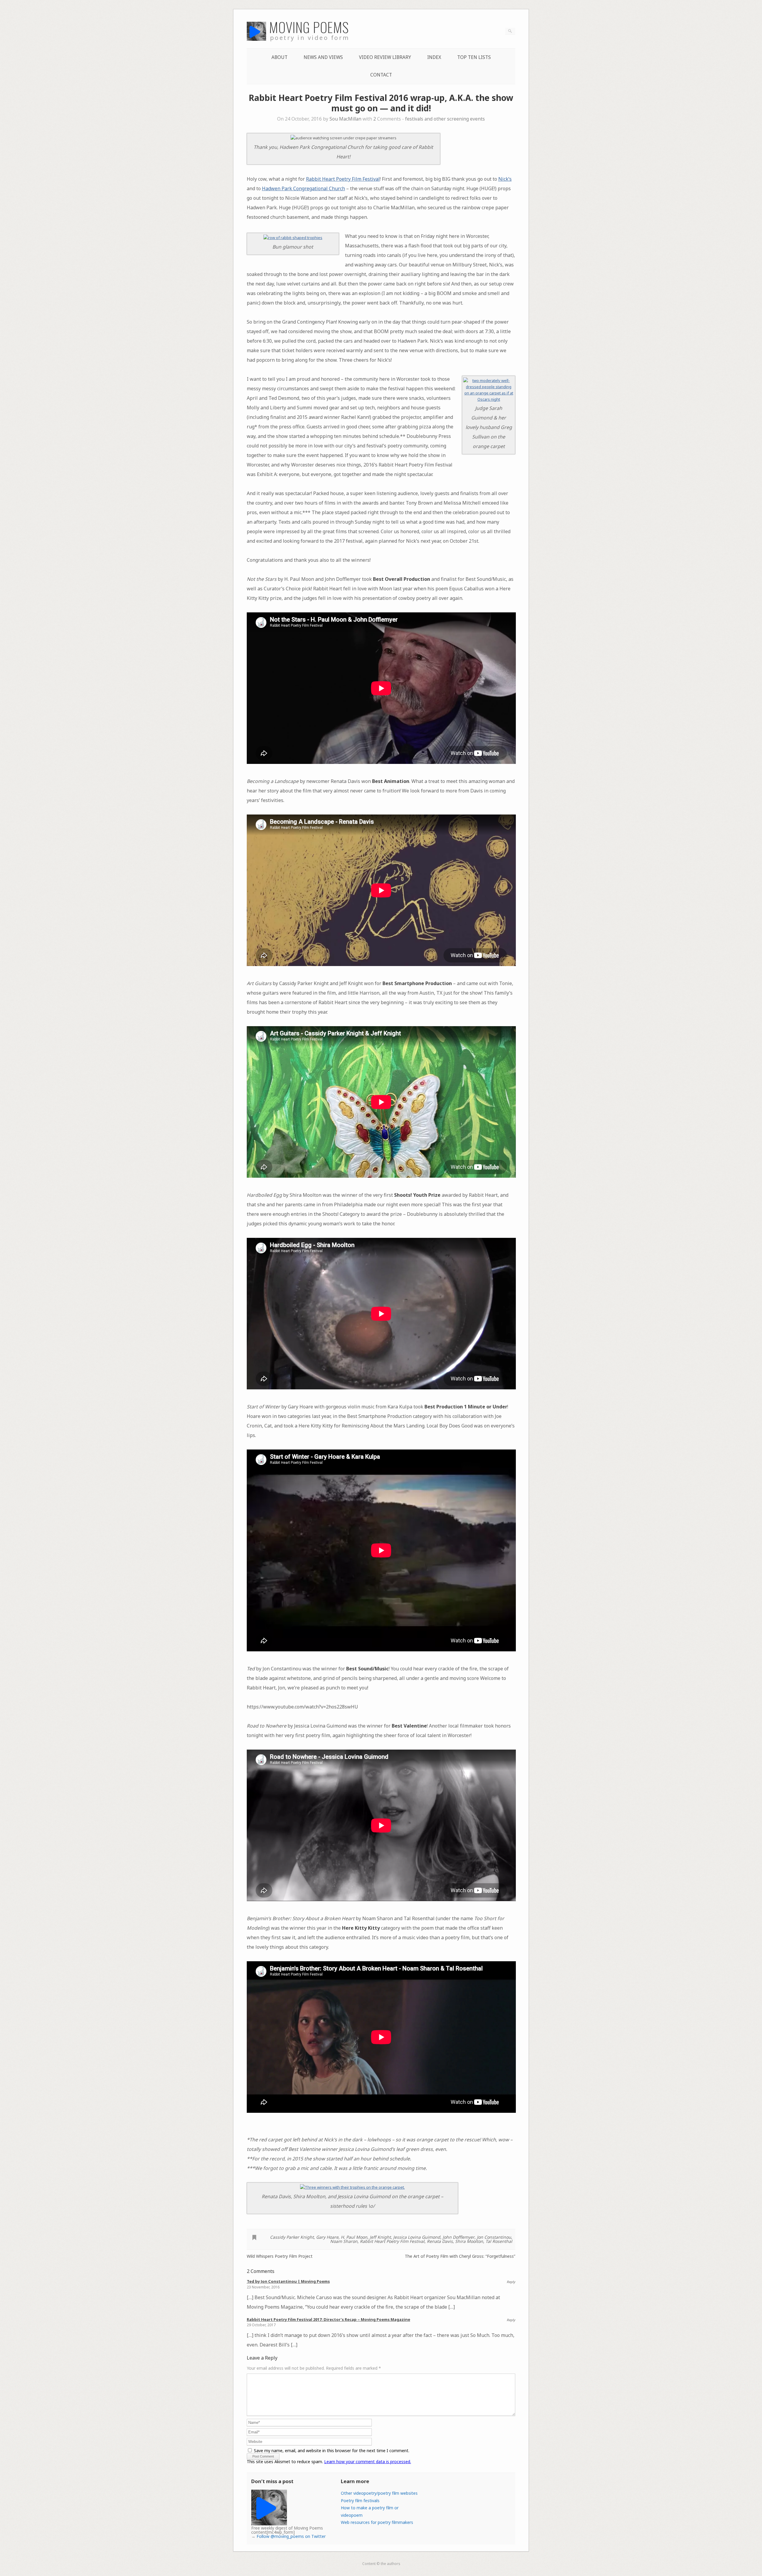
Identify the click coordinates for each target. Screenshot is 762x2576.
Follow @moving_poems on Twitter (291, 2536)
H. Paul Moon (354, 2237)
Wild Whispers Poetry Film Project (280, 2256)
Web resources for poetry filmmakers (377, 2522)
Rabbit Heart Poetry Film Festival (343, 179)
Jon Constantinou (494, 2237)
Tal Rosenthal (499, 2241)
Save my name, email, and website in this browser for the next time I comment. (332, 2451)
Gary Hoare (327, 2237)
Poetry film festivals (360, 2501)
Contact (381, 75)
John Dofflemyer (459, 2237)
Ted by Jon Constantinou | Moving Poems (288, 2281)
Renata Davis (440, 2241)
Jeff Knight (380, 2237)
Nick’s (505, 179)
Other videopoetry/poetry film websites (379, 2493)
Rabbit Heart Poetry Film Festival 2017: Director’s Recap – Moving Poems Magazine (328, 2319)
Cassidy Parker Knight (292, 2237)
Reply (511, 2282)
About (279, 57)
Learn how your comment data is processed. (368, 2462)
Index (434, 57)
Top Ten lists (474, 57)
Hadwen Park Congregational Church (303, 188)
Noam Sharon (344, 2241)
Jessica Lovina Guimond (417, 2237)
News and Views (323, 57)
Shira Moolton (469, 2241)
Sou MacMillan (345, 119)
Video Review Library (385, 57)
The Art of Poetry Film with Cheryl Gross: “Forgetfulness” (460, 2256)
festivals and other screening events (445, 119)
